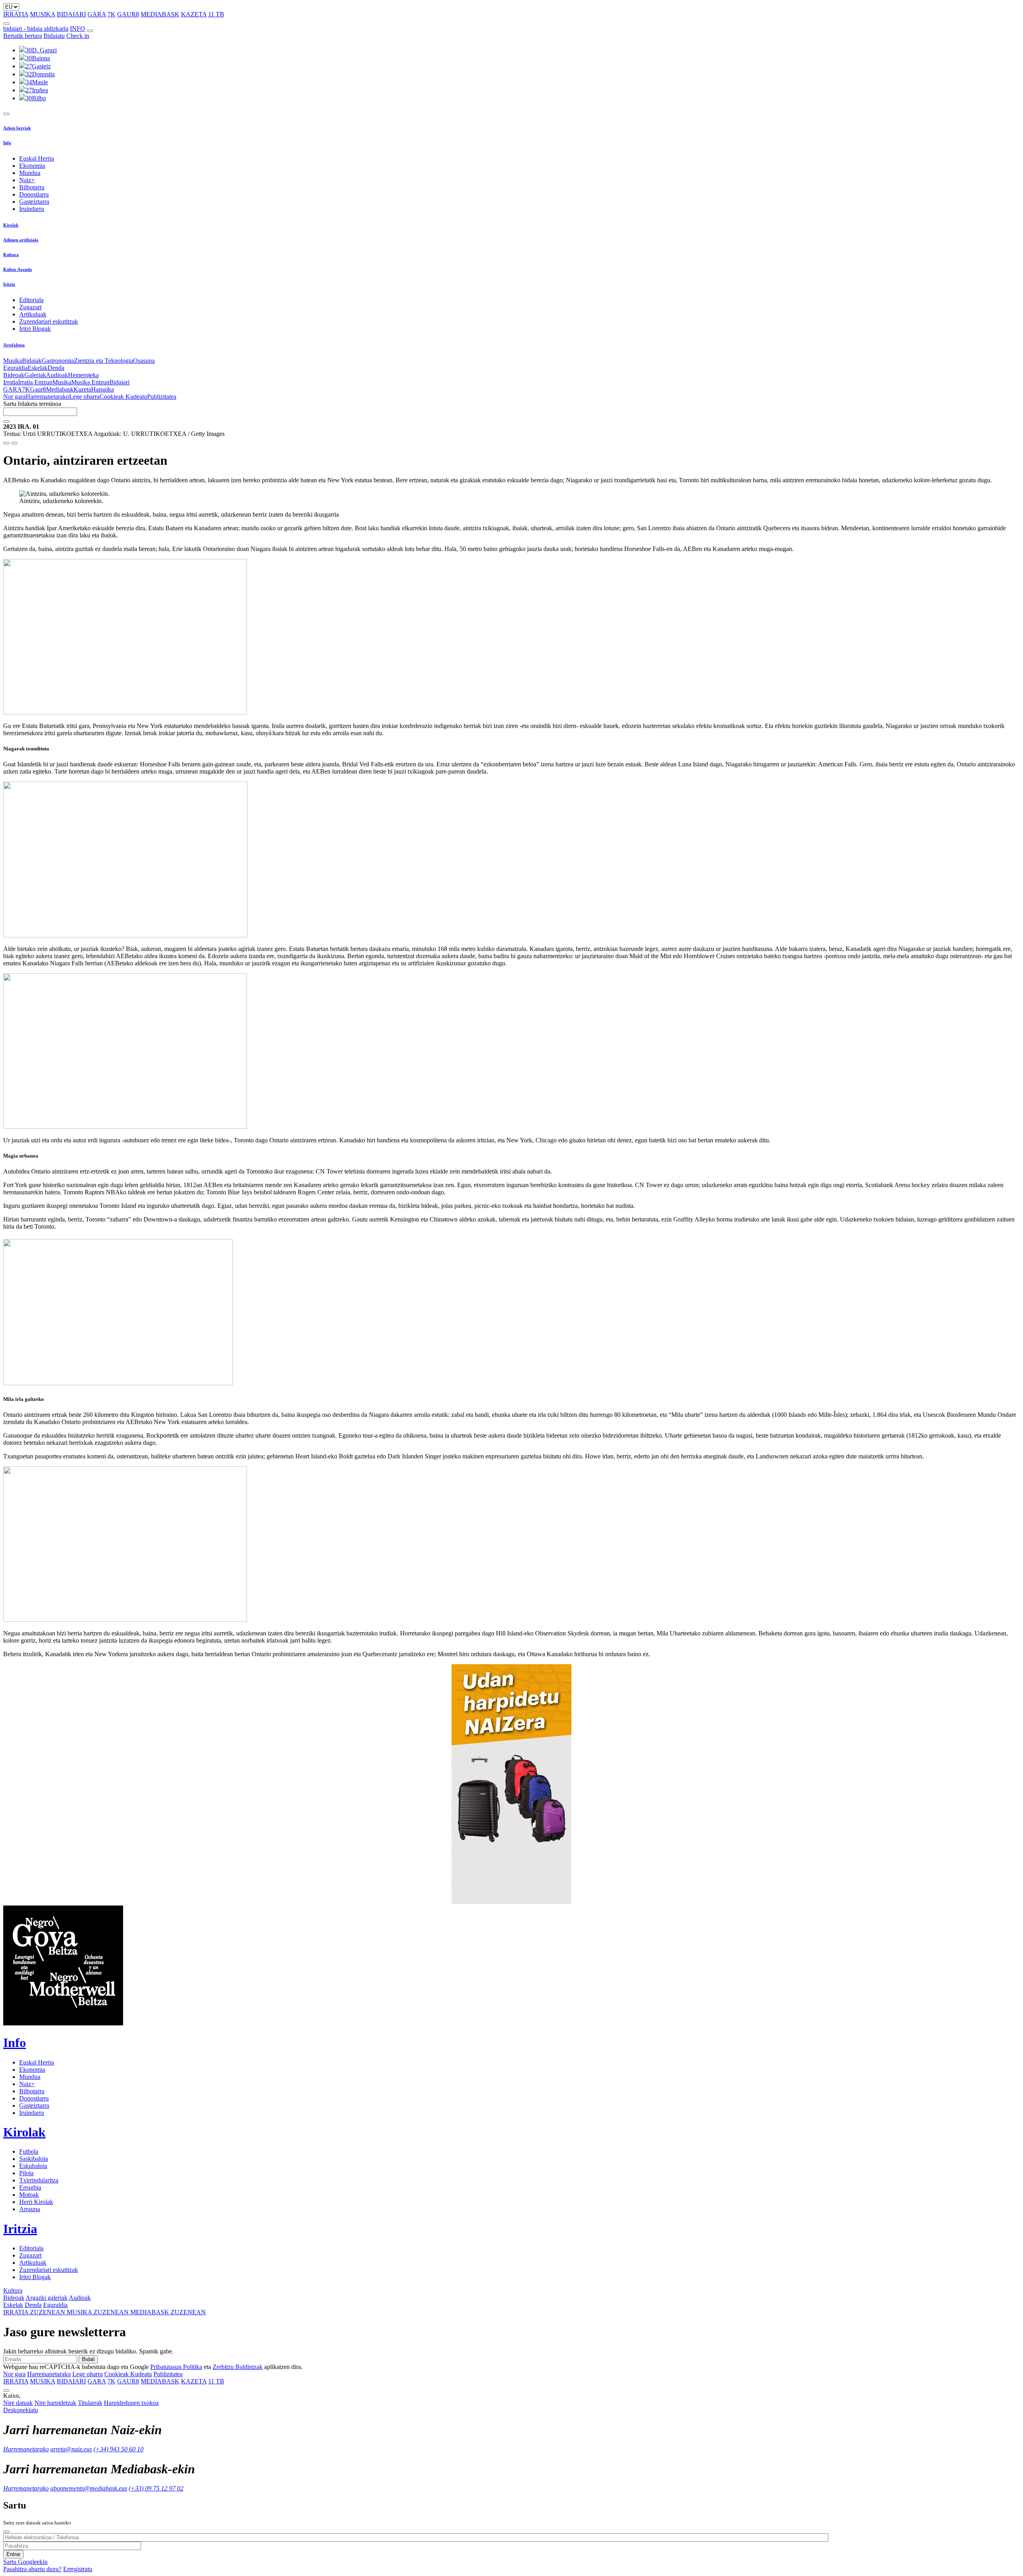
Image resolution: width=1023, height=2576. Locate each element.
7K (111, 14)
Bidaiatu (54, 36)
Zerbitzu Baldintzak (238, 2367)
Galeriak (35, 375)
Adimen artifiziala (21, 240)
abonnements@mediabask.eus (89, 2488)
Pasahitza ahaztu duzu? (32, 2569)
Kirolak (11, 225)
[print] (6, 443)
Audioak (57, 375)
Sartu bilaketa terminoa (32, 404)
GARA (97, 14)
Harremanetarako (47, 397)
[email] (14, 443)
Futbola (29, 2151)
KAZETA (194, 14)
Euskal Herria (37, 158)
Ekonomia (32, 166)
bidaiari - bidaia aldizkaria (36, 29)
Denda (56, 368)
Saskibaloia (34, 2159)
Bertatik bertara (23, 36)
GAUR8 (128, 14)
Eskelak (38, 368)
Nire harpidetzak (55, 2403)
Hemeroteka (83, 375)
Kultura (11, 255)
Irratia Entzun (35, 382)
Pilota (26, 2173)
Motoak (29, 2195)
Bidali (88, 2359)
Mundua (30, 173)
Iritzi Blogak (35, 329)
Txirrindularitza (39, 2180)
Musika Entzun (90, 382)
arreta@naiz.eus (71, 2449)
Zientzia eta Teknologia (103, 361)
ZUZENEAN (35, 2312)
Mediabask (60, 389)
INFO (78, 29)
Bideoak (14, 375)
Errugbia (30, 2187)
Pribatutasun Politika (176, 2367)
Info (7, 143)
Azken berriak (17, 128)
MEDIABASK (160, 14)
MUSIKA (43, 14)
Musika (13, 361)
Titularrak (90, 2403)
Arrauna (30, 2209)
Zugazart (30, 307)
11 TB (216, 14)
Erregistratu (78, 2569)
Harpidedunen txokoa (131, 2403)
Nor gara (14, 397)
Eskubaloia (33, 2166)
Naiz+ (27, 180)
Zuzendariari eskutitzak (49, 321)
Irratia (11, 382)
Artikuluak (33, 314)
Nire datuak (18, 2403)
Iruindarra (32, 209)
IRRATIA (16, 14)
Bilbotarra (32, 187)
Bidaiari (119, 382)
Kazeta (82, 389)
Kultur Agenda (18, 269)
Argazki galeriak (47, 2298)
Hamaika (102, 389)
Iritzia (9, 284)
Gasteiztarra (34, 202)
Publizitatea (162, 397)
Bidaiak (32, 361)
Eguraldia (15, 368)
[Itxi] (6, 2532)
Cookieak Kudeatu (123, 397)
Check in (78, 36)
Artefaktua (14, 345)
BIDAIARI (71, 14)
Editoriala (31, 300)
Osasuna (144, 361)
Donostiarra (34, 194)
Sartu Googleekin (25, 2562)
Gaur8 (38, 389)
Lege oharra (84, 397)
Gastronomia (58, 361)
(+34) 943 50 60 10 (118, 2449)
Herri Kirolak (36, 2202)
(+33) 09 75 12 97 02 (156, 2488)
